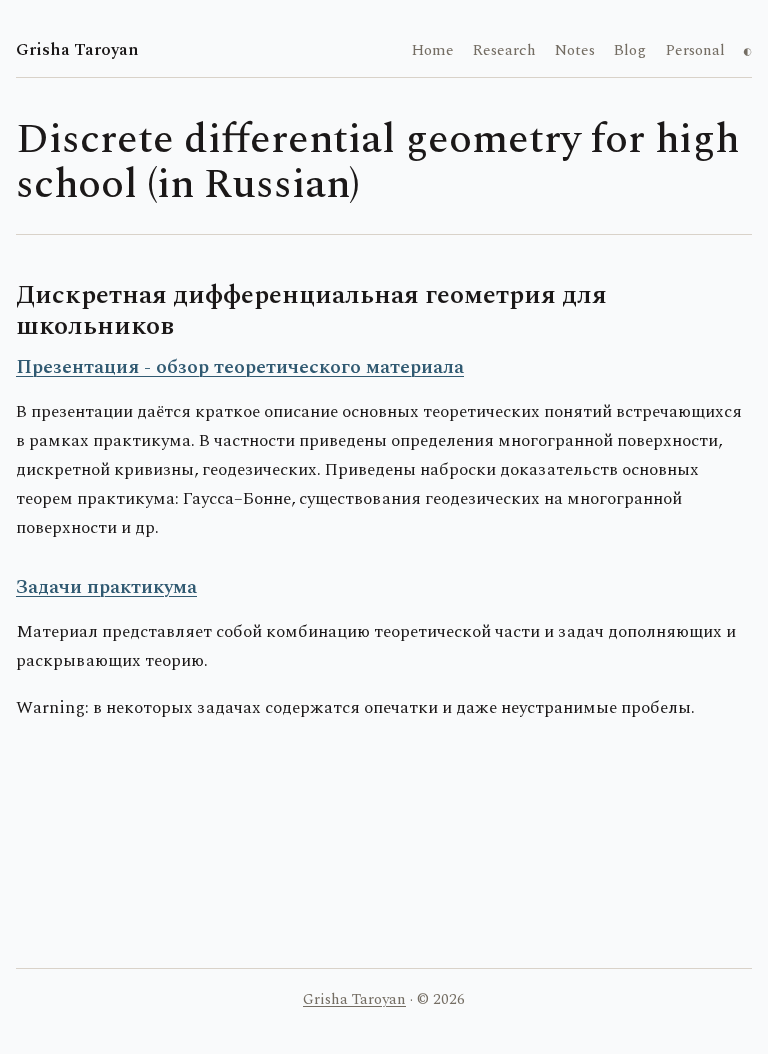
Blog (629, 50)
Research (504, 50)
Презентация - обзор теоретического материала (240, 367)
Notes (575, 50)
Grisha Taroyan (77, 50)
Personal (695, 50)
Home (432, 50)
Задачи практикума (106, 587)
